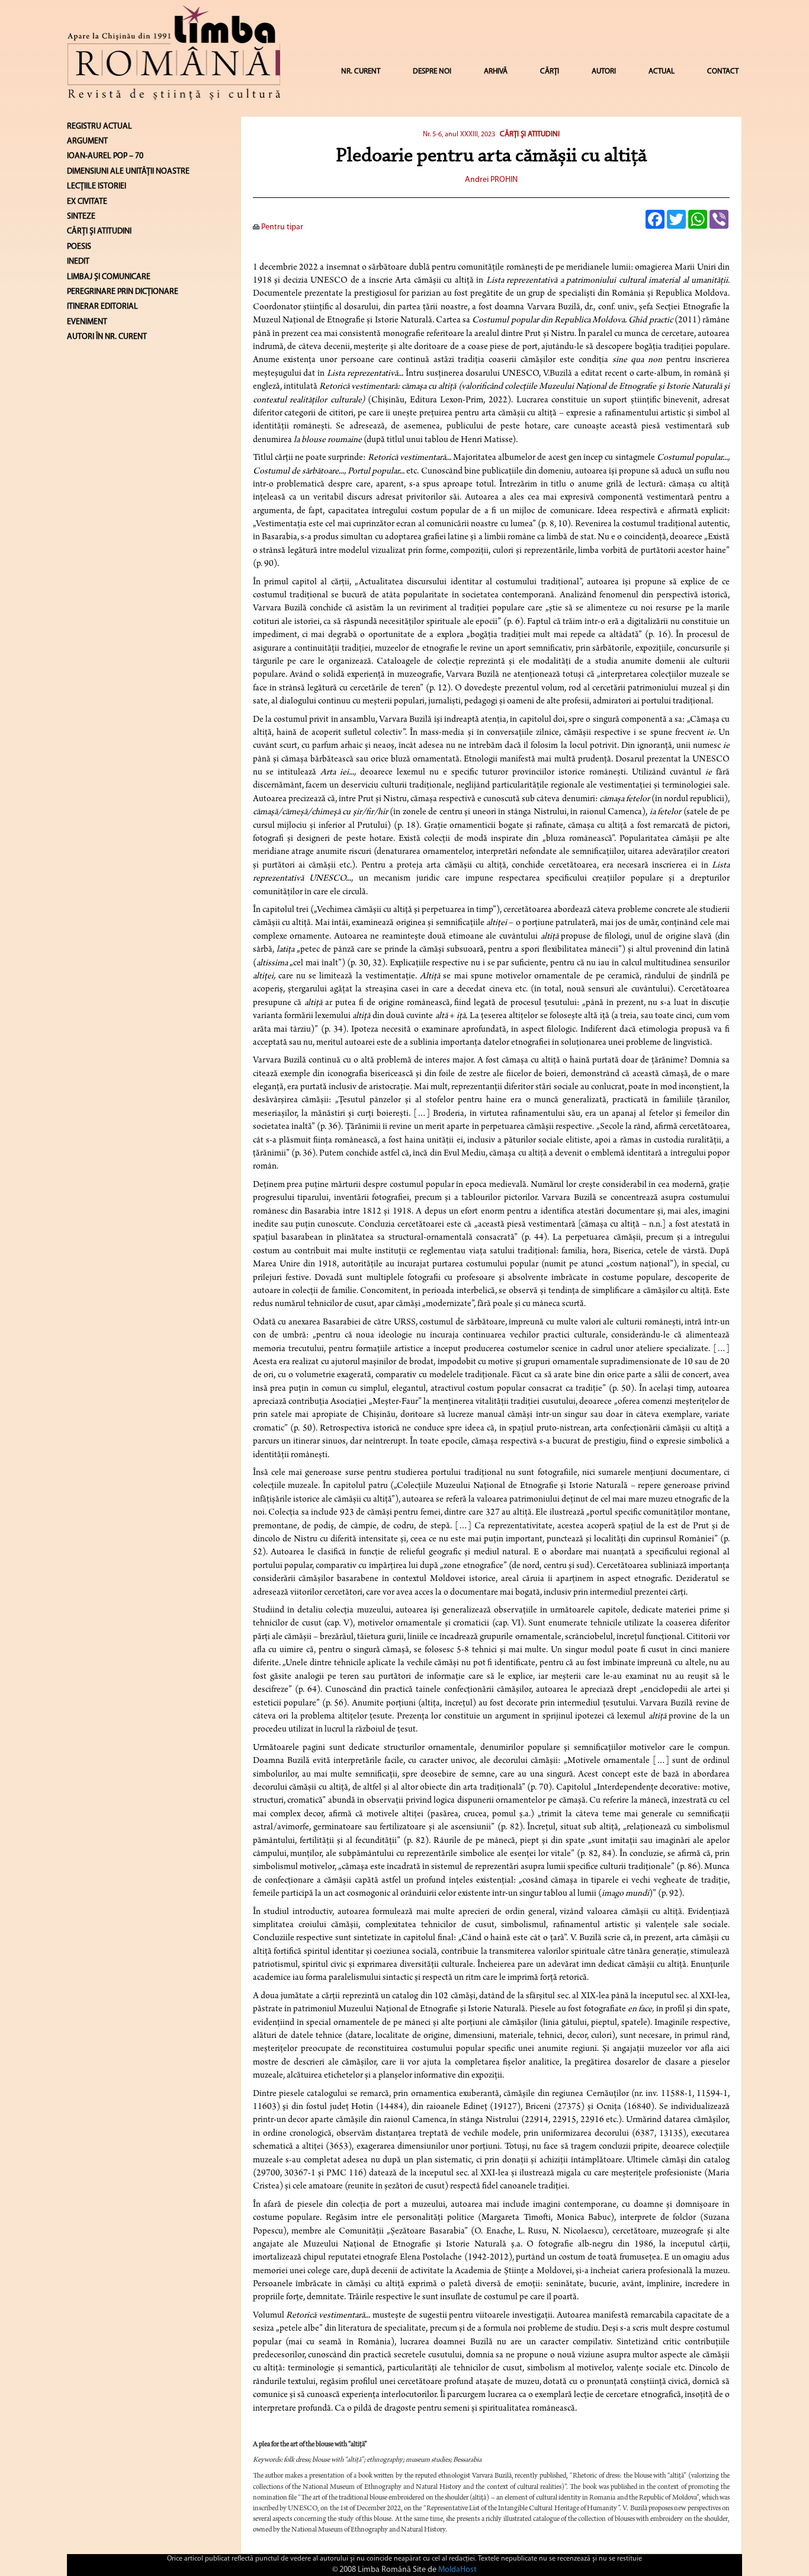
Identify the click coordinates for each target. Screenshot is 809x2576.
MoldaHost (458, 2570)
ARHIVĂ (496, 71)
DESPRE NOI (432, 71)
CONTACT (723, 71)
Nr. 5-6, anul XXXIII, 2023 (459, 135)
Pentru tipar (281, 227)
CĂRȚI (550, 71)
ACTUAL (662, 71)
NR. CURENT (361, 71)
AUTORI (604, 71)
